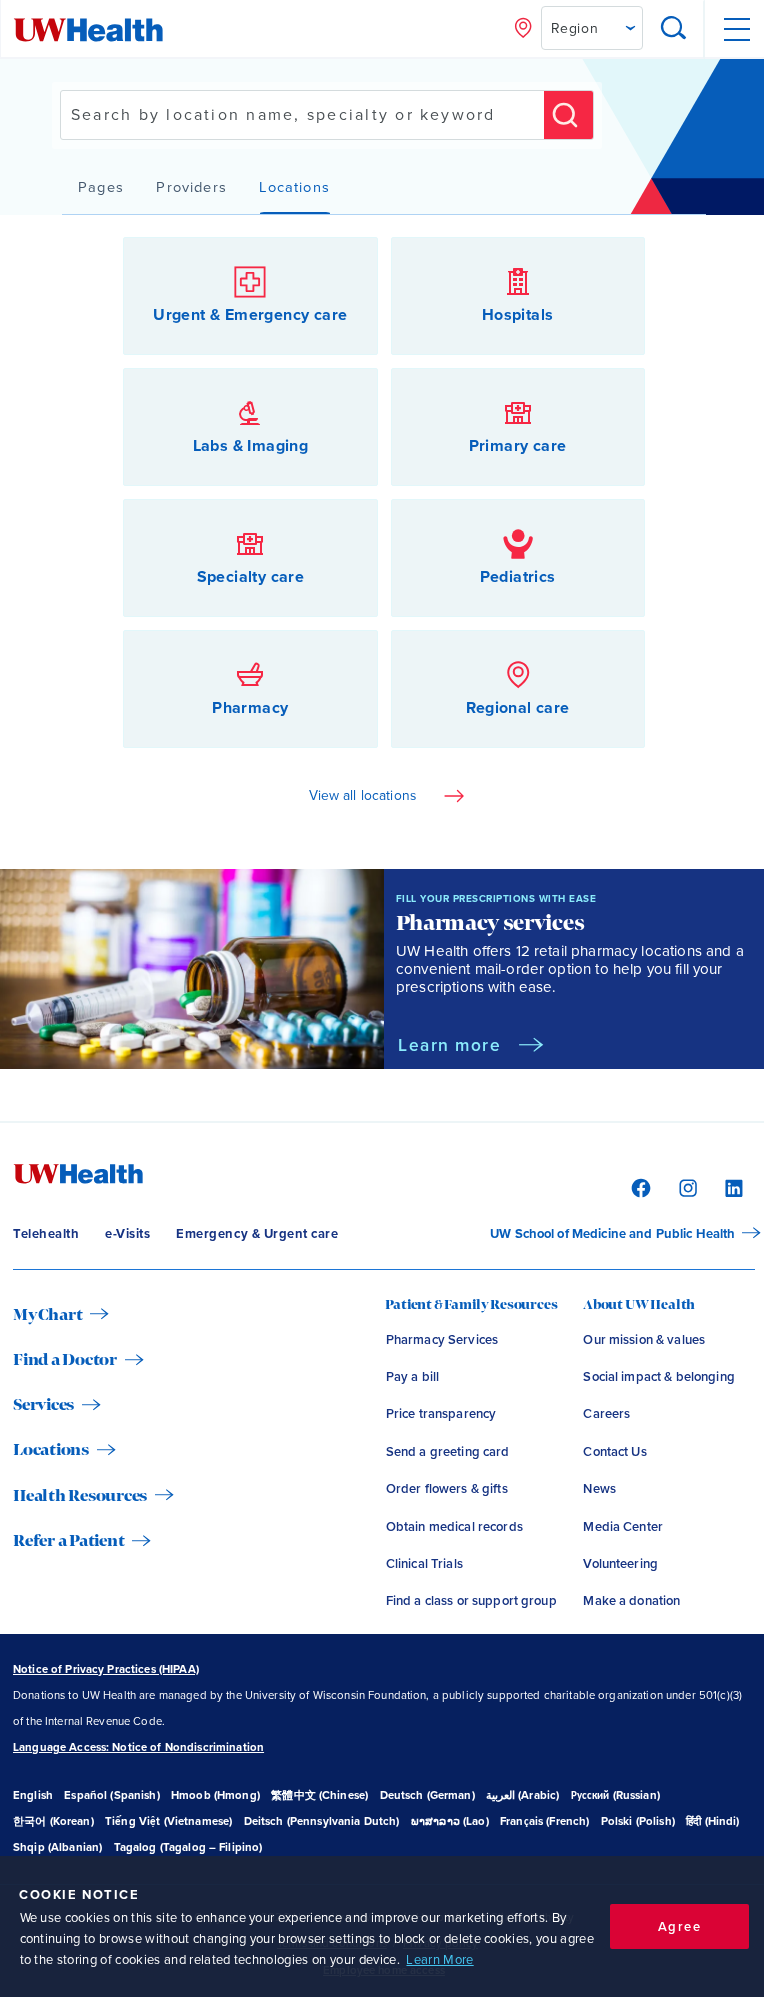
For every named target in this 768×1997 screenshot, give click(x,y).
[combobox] (302, 115)
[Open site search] (674, 29)
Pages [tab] (101, 187)
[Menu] (735, 29)
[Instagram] (685, 1186)
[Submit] (568, 115)
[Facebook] (638, 1186)
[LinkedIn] (731, 1186)
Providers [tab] (191, 187)
